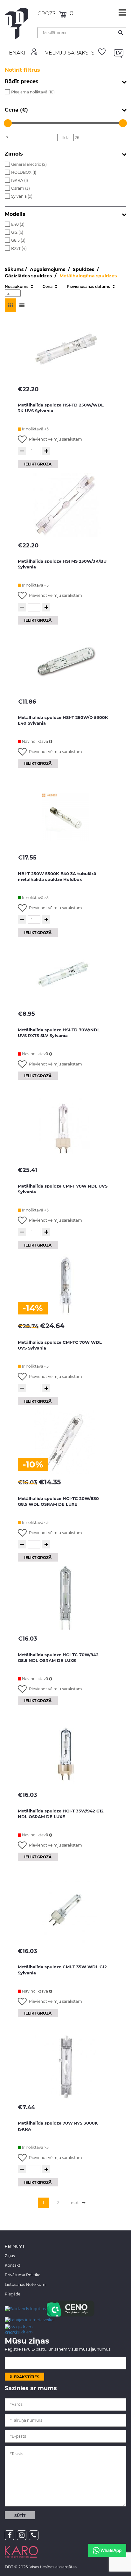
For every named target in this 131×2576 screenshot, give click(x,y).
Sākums (14, 269)
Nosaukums (17, 286)
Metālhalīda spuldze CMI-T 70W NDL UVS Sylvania (63, 1189)
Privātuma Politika (23, 2275)
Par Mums (15, 2246)
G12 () (17, 232)
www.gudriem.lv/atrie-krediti (19, 2329)
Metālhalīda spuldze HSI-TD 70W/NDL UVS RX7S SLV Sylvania (59, 1033)
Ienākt (17, 53)
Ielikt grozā (38, 464)
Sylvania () (22, 196)
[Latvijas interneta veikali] (30, 2319)
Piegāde (13, 2294)
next (75, 2203)
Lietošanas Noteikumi (26, 2284)
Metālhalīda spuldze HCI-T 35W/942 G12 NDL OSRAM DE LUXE (61, 1814)
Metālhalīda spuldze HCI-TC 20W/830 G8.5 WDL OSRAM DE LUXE (58, 1501)
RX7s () (19, 248)
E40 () (18, 224)
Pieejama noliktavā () (33, 92)
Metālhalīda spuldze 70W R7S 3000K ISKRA (58, 2126)
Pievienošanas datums (89, 286)
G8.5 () (18, 240)
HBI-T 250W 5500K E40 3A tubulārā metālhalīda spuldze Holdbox (57, 877)
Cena (48, 286)
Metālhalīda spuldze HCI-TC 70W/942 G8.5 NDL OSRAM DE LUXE (58, 1658)
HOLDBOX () (24, 172)
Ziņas (10, 2256)
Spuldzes (84, 269)
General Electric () (29, 164)
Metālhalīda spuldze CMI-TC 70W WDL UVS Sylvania (60, 1345)
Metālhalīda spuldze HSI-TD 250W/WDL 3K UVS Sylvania (61, 408)
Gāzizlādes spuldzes (29, 276)
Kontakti (13, 2265)
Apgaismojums (48, 269)
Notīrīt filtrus (22, 70)
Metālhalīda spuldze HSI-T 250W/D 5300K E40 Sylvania (63, 720)
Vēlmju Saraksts (70, 53)
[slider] (8, 123)
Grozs (47, 14)
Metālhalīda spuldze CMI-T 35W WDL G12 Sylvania (62, 1970)
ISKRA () (20, 180)
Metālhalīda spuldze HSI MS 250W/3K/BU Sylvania (62, 564)
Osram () (21, 188)
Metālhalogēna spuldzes (88, 276)
